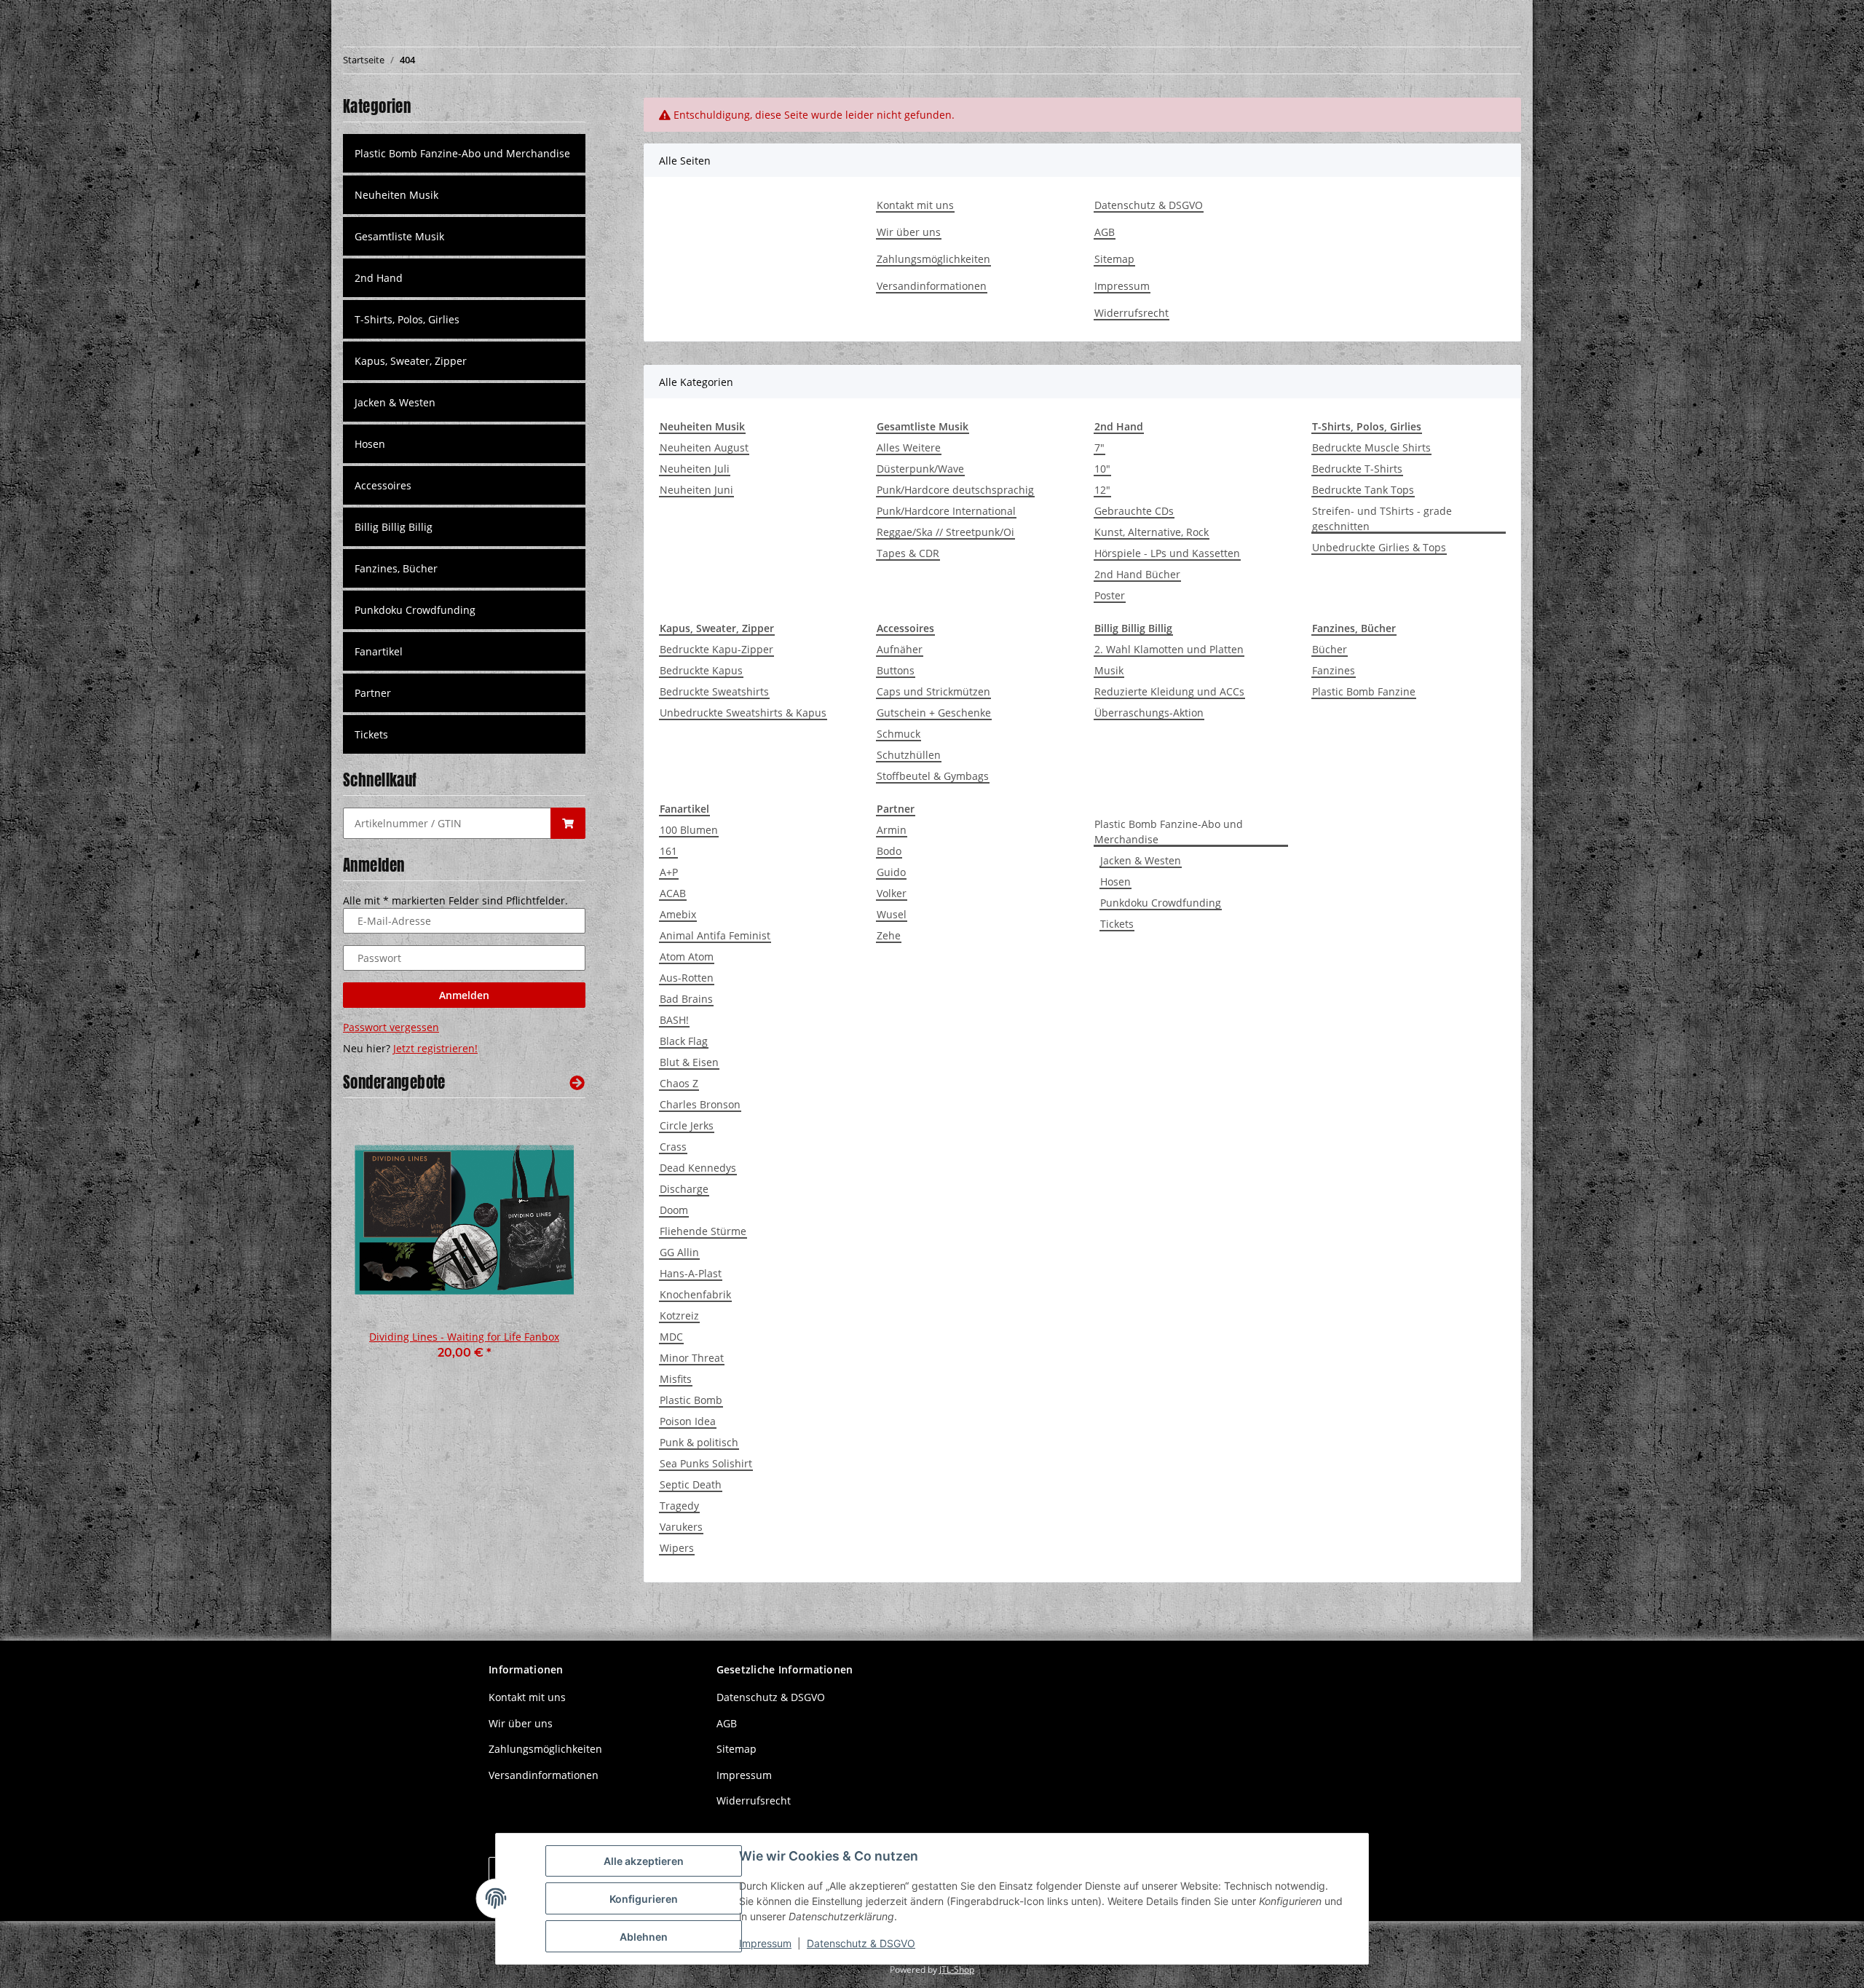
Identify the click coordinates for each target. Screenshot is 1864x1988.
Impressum (1122, 286)
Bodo (889, 851)
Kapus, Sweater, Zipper (411, 361)
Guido (891, 872)
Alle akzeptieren (644, 1861)
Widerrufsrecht (1132, 313)
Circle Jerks (687, 1125)
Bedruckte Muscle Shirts (1371, 447)
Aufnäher (900, 649)
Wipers (677, 1548)
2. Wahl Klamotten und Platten (1169, 649)
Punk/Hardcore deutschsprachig (955, 490)
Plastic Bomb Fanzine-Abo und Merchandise (1169, 832)
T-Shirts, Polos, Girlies (407, 319)
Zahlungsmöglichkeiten (933, 259)
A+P (669, 872)
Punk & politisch (699, 1442)
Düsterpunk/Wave (920, 469)
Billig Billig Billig (394, 527)
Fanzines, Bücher (396, 568)
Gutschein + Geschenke (934, 713)
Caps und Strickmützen (933, 691)
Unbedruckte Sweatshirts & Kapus (743, 713)
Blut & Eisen (689, 1062)
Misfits (676, 1379)
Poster (1110, 595)
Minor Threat (692, 1358)
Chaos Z (679, 1083)
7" (1099, 447)
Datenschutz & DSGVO (1149, 205)
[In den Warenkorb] (568, 823)
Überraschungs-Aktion (1149, 713)
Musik (1109, 670)
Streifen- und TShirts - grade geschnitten (1382, 518)
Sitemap (1114, 259)
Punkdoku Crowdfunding (1161, 903)
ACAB (673, 893)
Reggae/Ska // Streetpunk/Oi (945, 532)
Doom (674, 1210)
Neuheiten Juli (695, 469)
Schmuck (899, 734)
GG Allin (679, 1252)
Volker (892, 893)
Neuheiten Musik (396, 195)
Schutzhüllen (909, 755)
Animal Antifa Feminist (715, 935)
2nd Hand (379, 278)
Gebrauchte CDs (1134, 511)
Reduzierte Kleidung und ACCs (1169, 691)
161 (668, 851)
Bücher (1330, 649)
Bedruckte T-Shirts (1357, 469)
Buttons (896, 670)
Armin (892, 830)
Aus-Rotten (687, 978)
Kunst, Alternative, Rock (1152, 532)
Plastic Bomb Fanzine (1364, 691)
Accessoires (383, 485)
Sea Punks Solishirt (706, 1463)
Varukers (681, 1527)
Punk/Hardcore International (946, 511)
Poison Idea (688, 1421)
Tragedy (679, 1506)
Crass (673, 1147)
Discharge (684, 1189)
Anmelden (464, 995)
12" (1102, 490)
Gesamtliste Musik (399, 236)
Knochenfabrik (695, 1294)
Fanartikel (379, 651)
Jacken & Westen (1141, 860)
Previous (379, 1245)
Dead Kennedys (698, 1168)
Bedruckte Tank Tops (1363, 490)
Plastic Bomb (691, 1400)
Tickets (1117, 924)
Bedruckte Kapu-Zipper (716, 649)
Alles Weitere (909, 447)
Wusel (892, 914)
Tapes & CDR (908, 553)
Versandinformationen (932, 286)
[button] (464, 195)
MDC (671, 1337)
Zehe (889, 935)
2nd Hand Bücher (1137, 574)
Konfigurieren (644, 1899)
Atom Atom (687, 956)
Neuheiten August (704, 447)
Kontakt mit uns (915, 205)
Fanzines (1334, 670)
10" (1102, 469)
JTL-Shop (957, 1969)
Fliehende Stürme (703, 1231)
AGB (1105, 232)
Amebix (678, 914)
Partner (373, 693)
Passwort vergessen (391, 1027)
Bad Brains (686, 999)
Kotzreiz (679, 1316)
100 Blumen (689, 830)
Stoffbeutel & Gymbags (933, 776)
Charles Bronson (700, 1104)
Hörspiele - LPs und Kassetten (1167, 553)
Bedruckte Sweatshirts (714, 691)
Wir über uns (909, 232)
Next (549, 1245)
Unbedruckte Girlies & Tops (1379, 547)
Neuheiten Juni (696, 490)
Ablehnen (644, 1937)
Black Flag (684, 1041)
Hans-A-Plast (691, 1273)
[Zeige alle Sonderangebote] (577, 1082)
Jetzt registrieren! (435, 1048)
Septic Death (691, 1484)
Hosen (1115, 881)
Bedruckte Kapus (701, 670)
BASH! (674, 1020)
